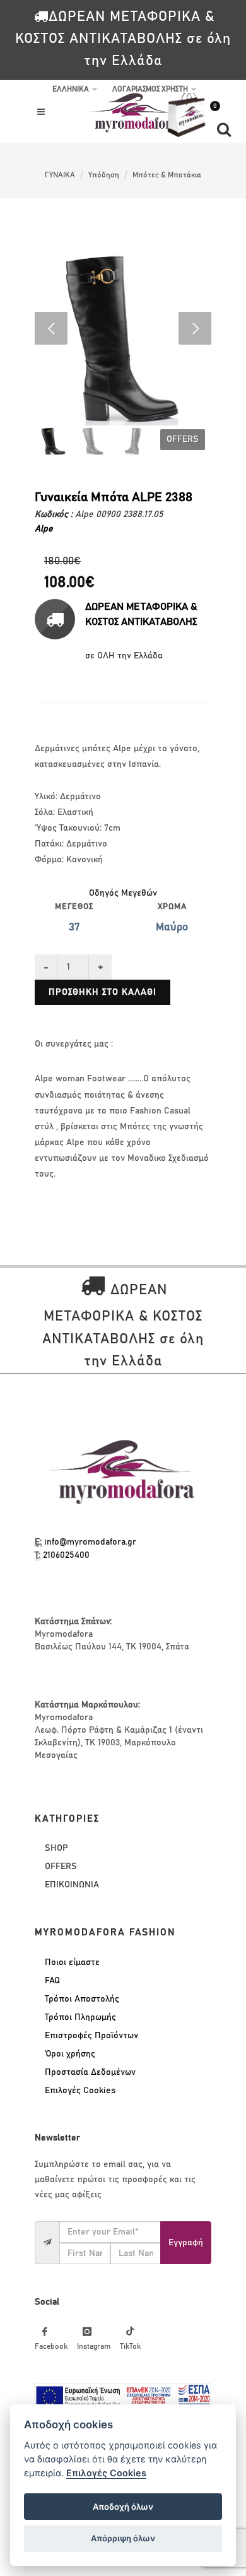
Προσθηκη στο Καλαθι (102, 992)
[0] (186, 138)
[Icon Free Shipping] (55, 619)
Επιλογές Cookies (80, 2091)
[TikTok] (130, 2332)
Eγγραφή (186, 2243)
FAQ (52, 1981)
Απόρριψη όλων (123, 2538)
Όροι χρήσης (70, 2054)
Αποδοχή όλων (123, 2507)
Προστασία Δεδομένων (90, 2072)
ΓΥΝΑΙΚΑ (60, 175)
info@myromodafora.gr (90, 1542)
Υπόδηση (104, 175)
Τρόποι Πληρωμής (80, 2017)
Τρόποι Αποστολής (82, 1999)
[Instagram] (87, 2332)
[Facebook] (45, 2332)
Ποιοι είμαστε (72, 1962)
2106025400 (66, 1555)
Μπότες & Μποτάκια (167, 175)
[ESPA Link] (123, 2397)
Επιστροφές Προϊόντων (91, 2036)
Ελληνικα (71, 89)
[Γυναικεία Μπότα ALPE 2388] (123, 337)
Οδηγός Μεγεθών (123, 893)
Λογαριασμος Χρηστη (150, 89)
